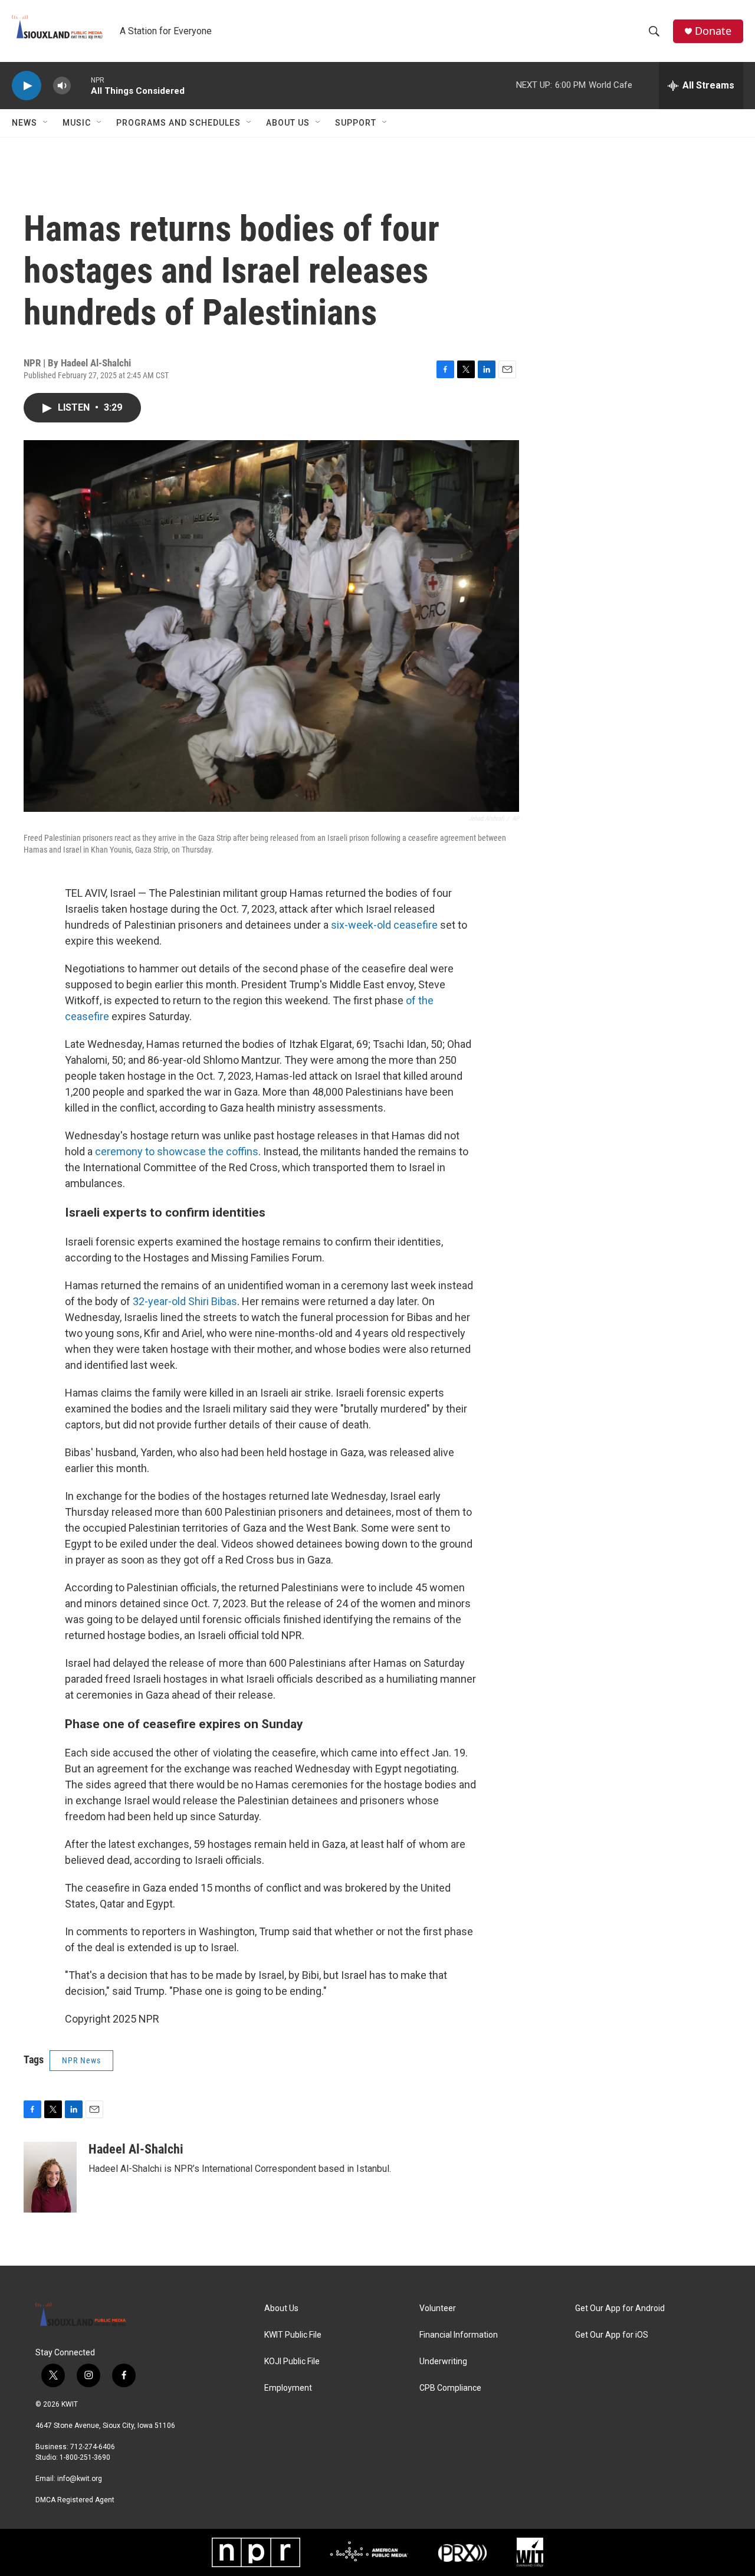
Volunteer (438, 2308)
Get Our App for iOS (612, 2335)
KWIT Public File (293, 2335)
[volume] (62, 86)
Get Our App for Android (620, 2308)
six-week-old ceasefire (384, 925)
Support (356, 123)
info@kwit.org (80, 2479)
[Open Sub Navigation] (46, 123)
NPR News (81, 2060)
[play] (27, 86)
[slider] (81, 85)
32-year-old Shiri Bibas (185, 1301)
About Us (288, 123)
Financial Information (459, 2335)
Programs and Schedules (178, 123)
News (24, 123)
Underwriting (443, 2362)
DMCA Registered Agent (75, 2500)
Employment (288, 2388)
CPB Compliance (450, 2388)
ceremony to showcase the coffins (177, 1151)
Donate (713, 31)
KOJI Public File (292, 2362)
